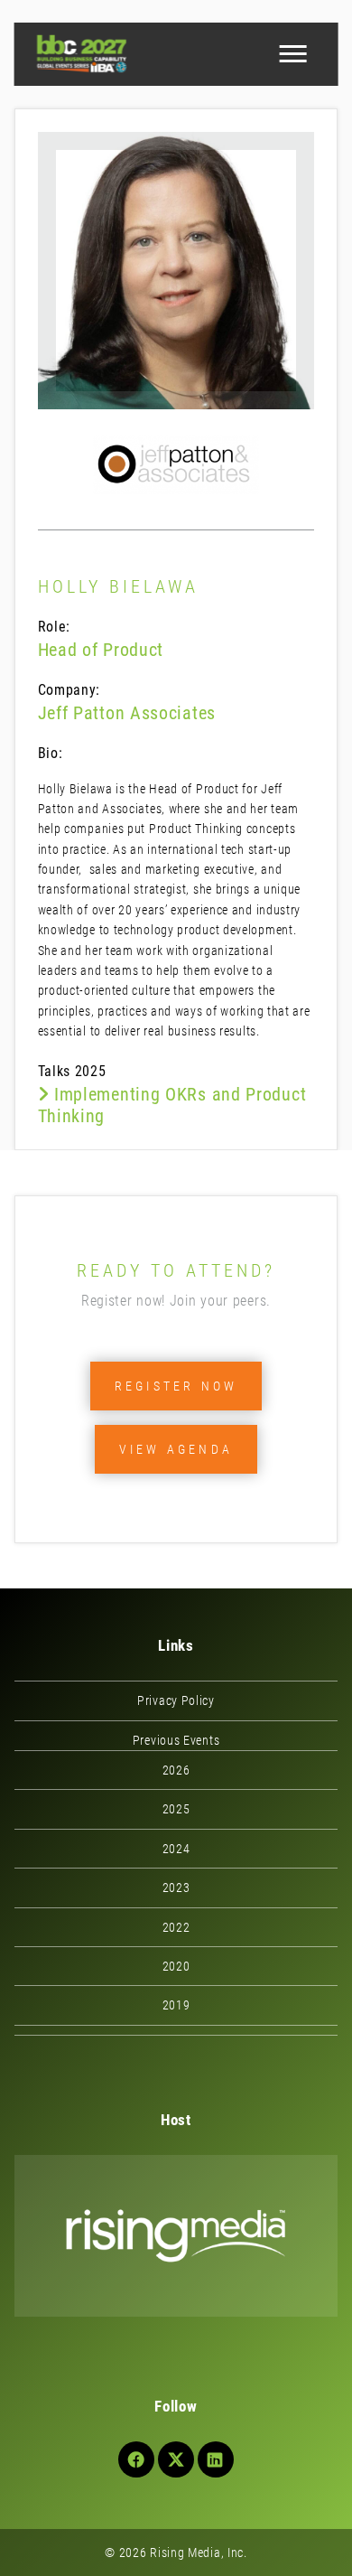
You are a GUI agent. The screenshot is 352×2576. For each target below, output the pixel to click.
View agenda (176, 1449)
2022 (176, 1927)
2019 (176, 2005)
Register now (176, 1386)
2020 (176, 1966)
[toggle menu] (292, 54)
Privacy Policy (176, 1700)
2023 (176, 1888)
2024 (176, 1849)
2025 (176, 1809)
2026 (176, 1770)
